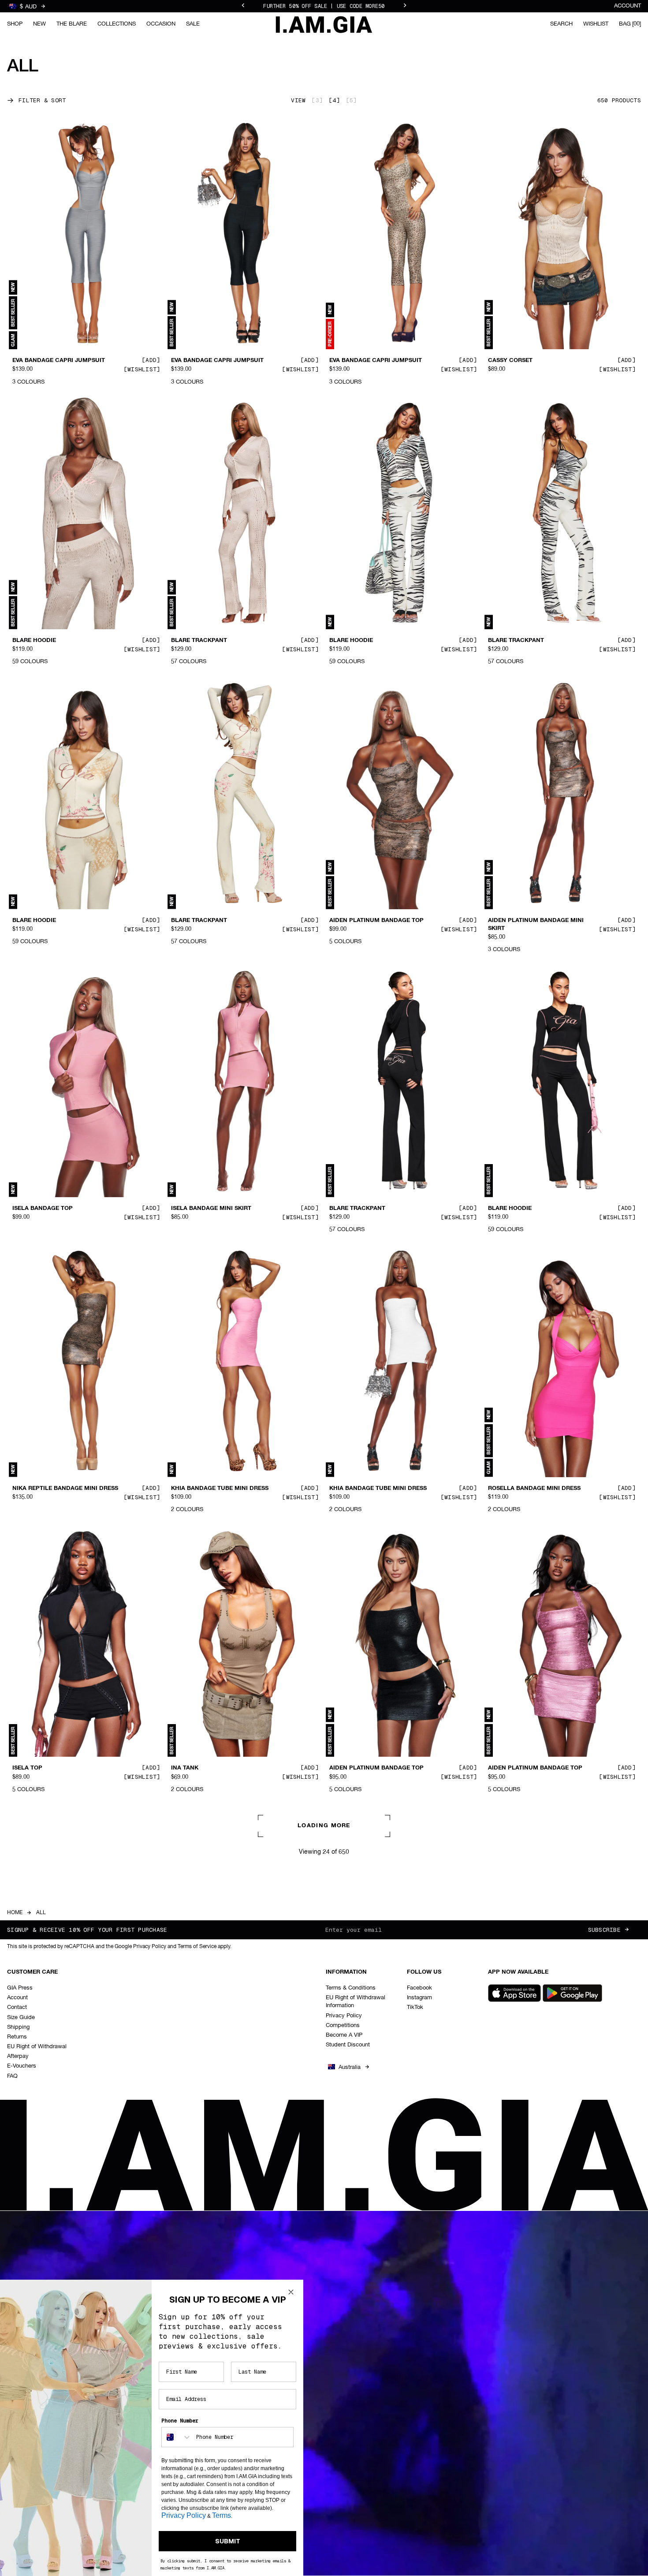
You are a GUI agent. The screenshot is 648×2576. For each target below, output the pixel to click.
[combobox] (177, 2437)
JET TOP (183, 2048)
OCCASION (161, 24)
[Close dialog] (291, 2292)
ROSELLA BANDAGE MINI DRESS (534, 1488)
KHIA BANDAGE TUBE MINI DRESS (220, 1488)
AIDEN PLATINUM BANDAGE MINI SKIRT (536, 925)
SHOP (15, 24)
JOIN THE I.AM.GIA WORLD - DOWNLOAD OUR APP (324, 6)
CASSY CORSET (510, 361)
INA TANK (185, 1768)
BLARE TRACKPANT (199, 641)
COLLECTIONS (117, 24)
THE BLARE (72, 24)
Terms (222, 2515)
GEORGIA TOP (32, 2048)
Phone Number (180, 2421)
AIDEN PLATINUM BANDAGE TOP (376, 921)
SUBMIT (228, 2541)
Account (628, 6)
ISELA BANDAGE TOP (43, 1209)
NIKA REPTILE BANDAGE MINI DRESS (65, 1488)
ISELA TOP (27, 1768)
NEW (39, 24)
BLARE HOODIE (34, 641)
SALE (193, 24)
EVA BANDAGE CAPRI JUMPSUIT (59, 361)
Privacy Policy (184, 2515)
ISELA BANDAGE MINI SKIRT (211, 1209)
